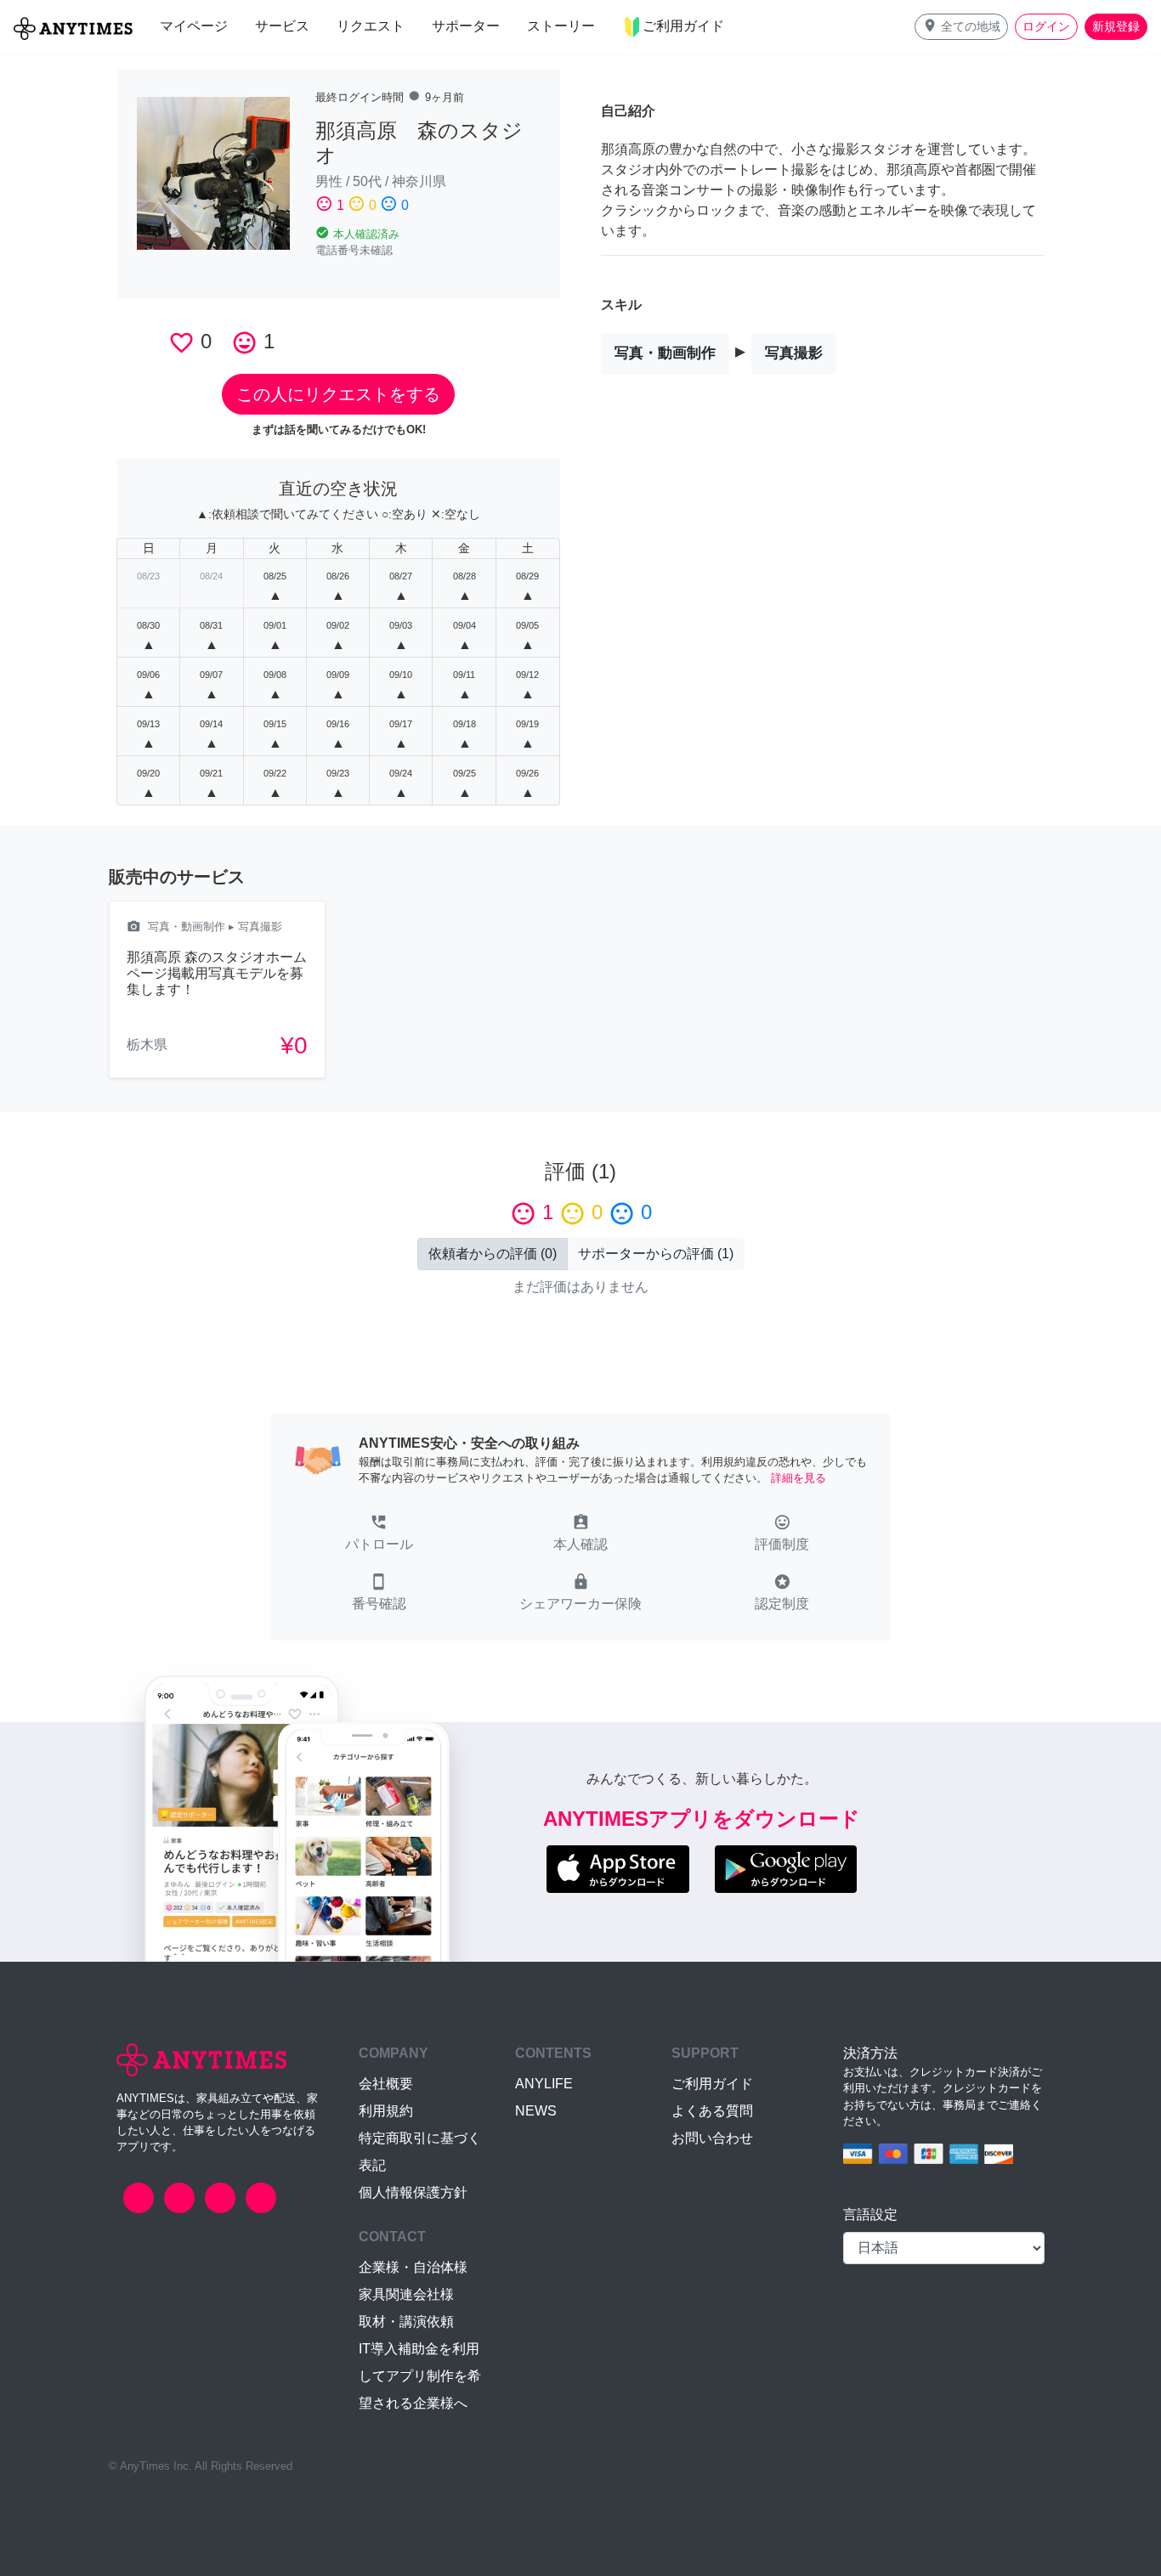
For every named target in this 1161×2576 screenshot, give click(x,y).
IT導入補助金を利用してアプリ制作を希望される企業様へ (420, 2376)
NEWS (536, 2111)
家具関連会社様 (406, 2294)
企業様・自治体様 (413, 2267)
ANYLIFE (544, 2084)
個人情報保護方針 (413, 2192)
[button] (961, 27)
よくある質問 (712, 2111)
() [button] (493, 1254)
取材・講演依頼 (406, 2322)
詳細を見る (799, 1478)
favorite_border (181, 343)
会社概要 (386, 2084)
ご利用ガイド (712, 2084)
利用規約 (386, 2111)
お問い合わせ (712, 2138)
